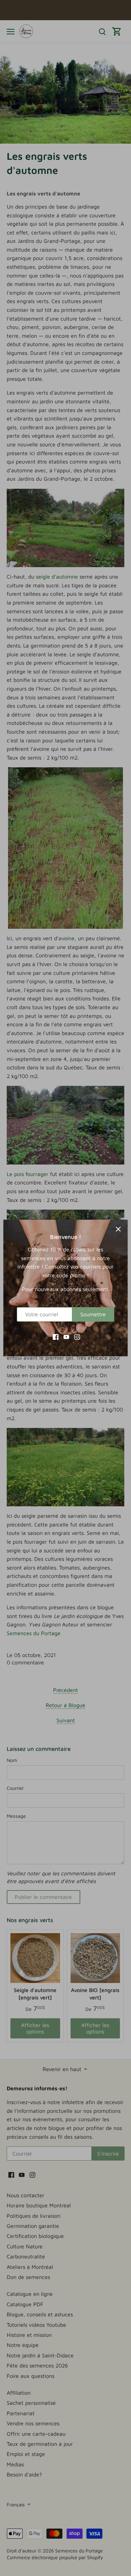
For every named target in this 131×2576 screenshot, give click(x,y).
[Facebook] (56, 1336)
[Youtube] (66, 1336)
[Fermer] (118, 1229)
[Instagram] (77, 1336)
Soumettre (93, 1314)
